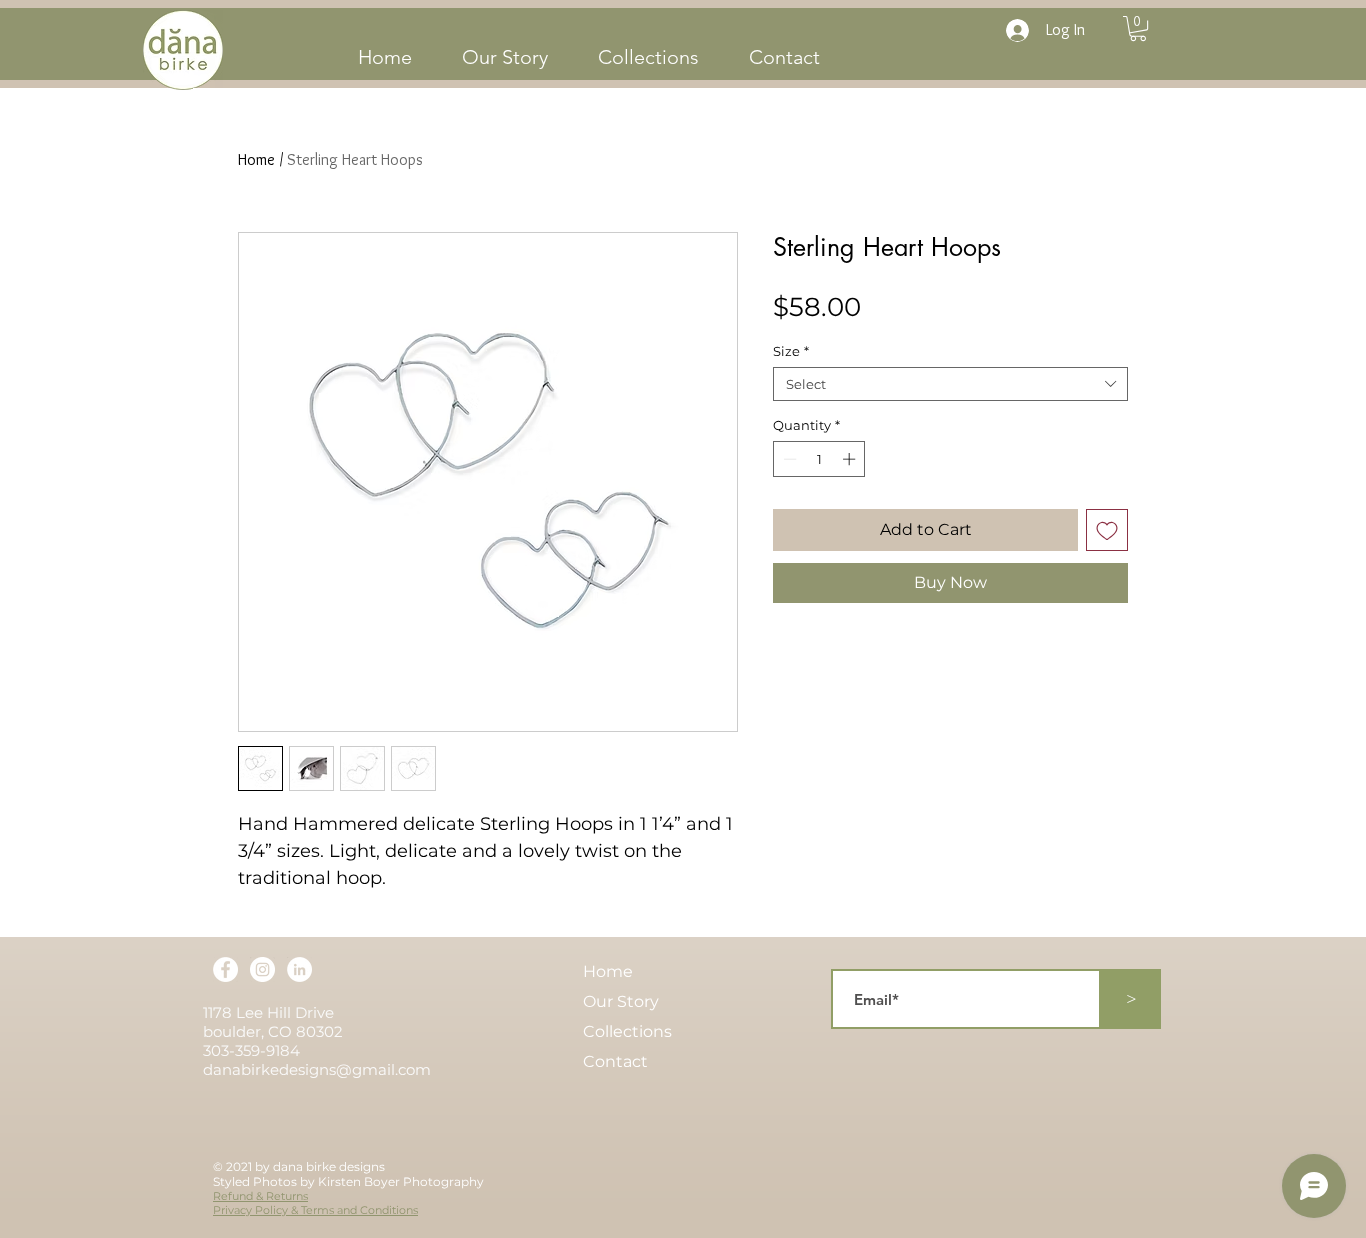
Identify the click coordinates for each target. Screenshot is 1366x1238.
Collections (627, 1031)
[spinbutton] (819, 459)
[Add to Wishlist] (1107, 530)
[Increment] (851, 459)
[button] (1138, 28)
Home (256, 159)
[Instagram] (262, 969)
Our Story (621, 1001)
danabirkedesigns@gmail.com (317, 1069)
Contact (615, 1061)
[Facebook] (225, 969)
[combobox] (950, 384)
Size (791, 351)
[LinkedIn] (299, 969)
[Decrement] (788, 459)
